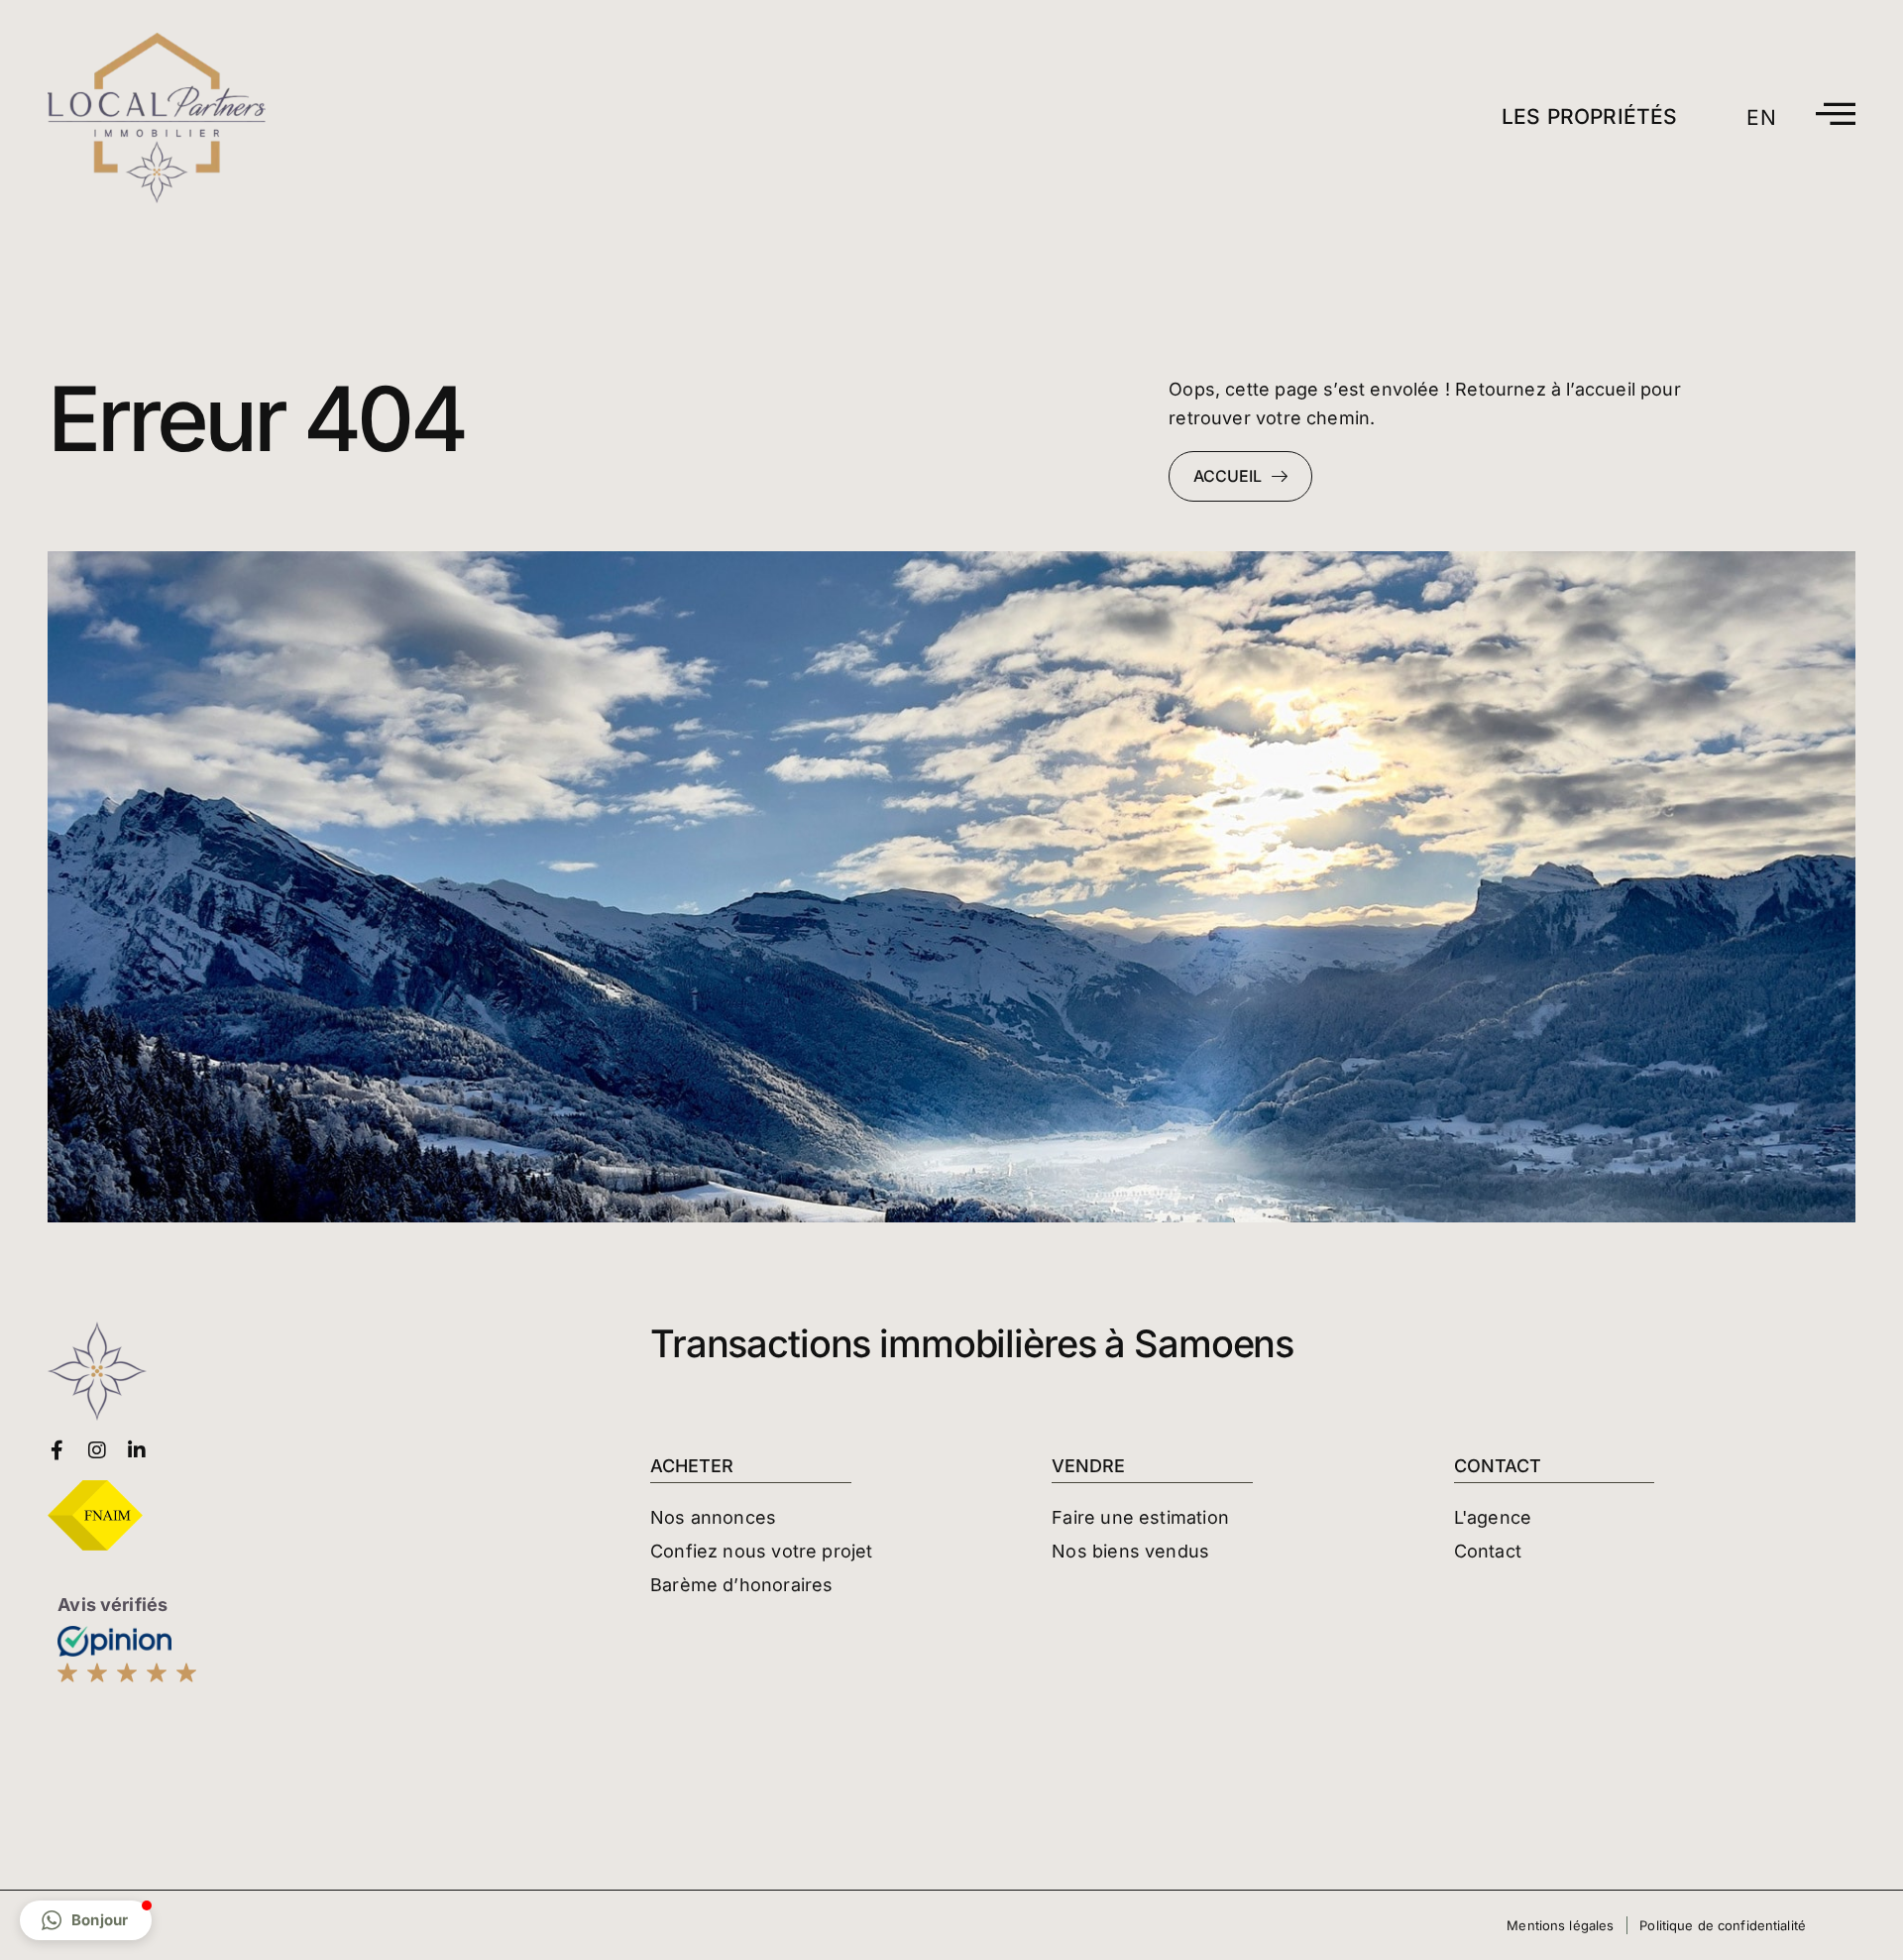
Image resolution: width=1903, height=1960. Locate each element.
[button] (86, 1920)
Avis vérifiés (112, 1605)
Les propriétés (1590, 116)
